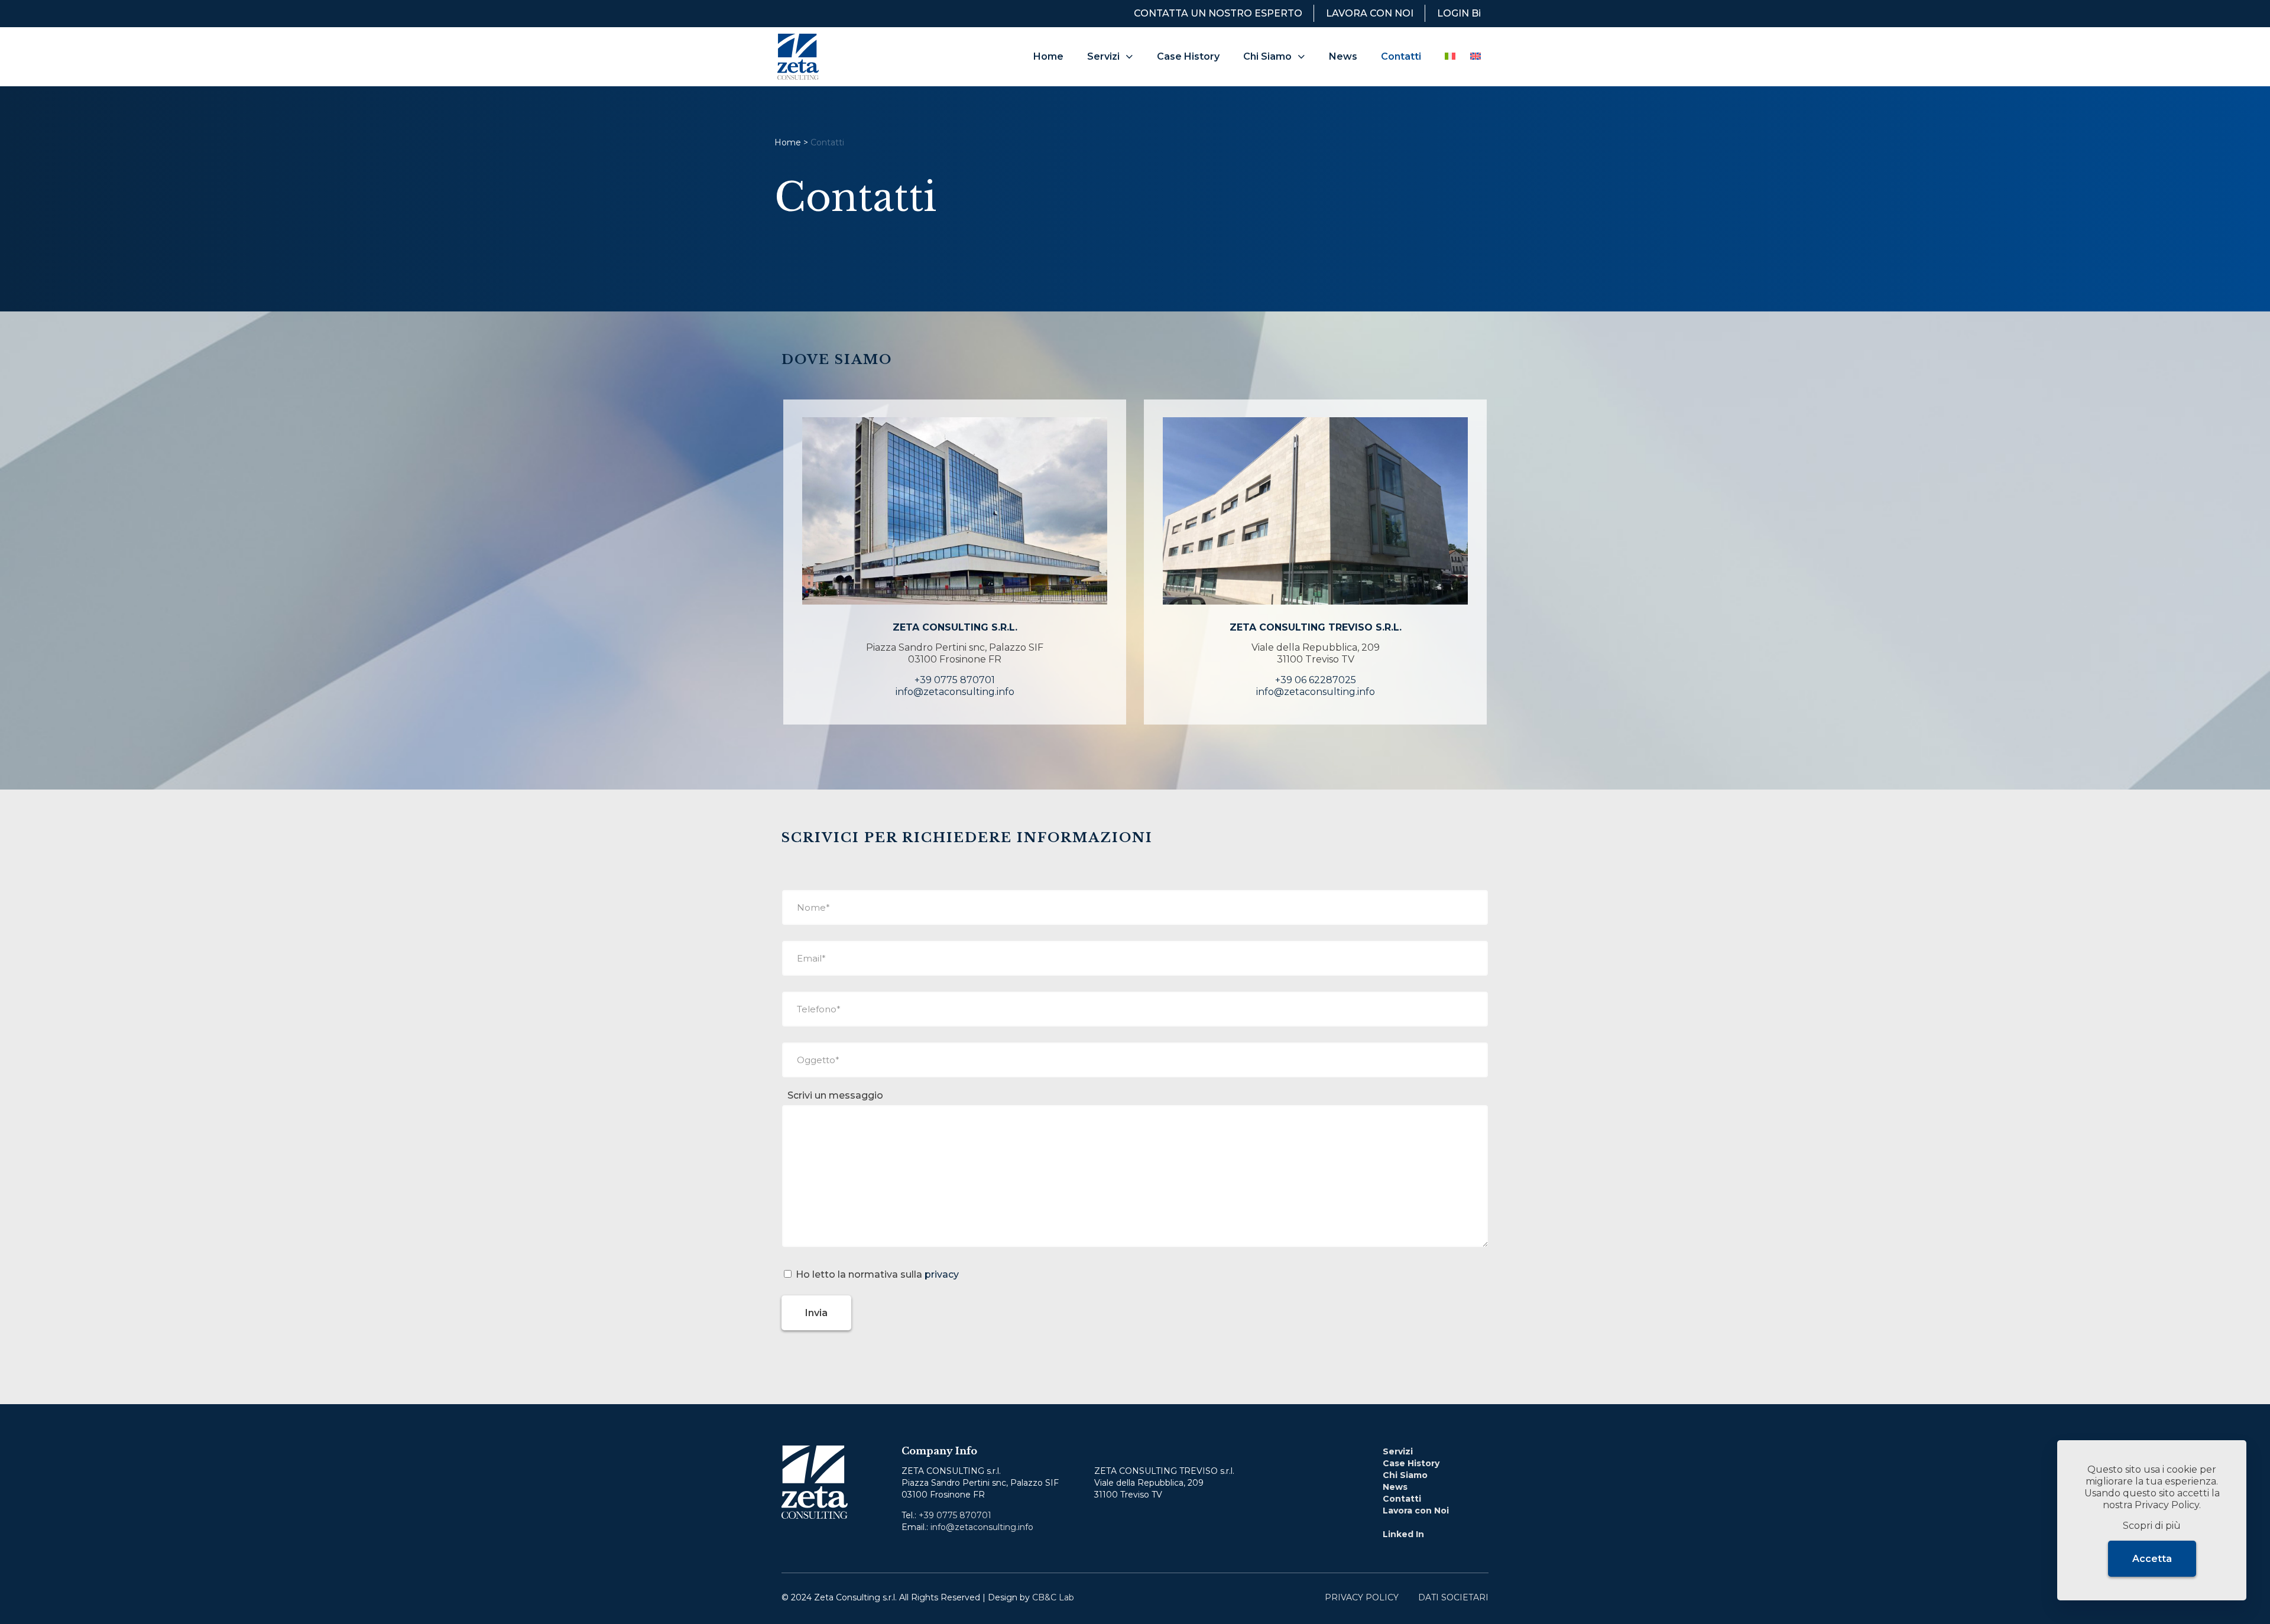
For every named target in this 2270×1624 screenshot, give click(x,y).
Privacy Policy (2167, 1505)
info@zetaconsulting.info (955, 692)
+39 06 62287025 (1316, 680)
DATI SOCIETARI (1453, 1597)
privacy (942, 1274)
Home (788, 142)
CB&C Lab (1053, 1597)
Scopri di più (2152, 1526)
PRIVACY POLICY (1362, 1597)
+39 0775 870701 (955, 680)
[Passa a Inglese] (1475, 57)
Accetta (2152, 1559)
